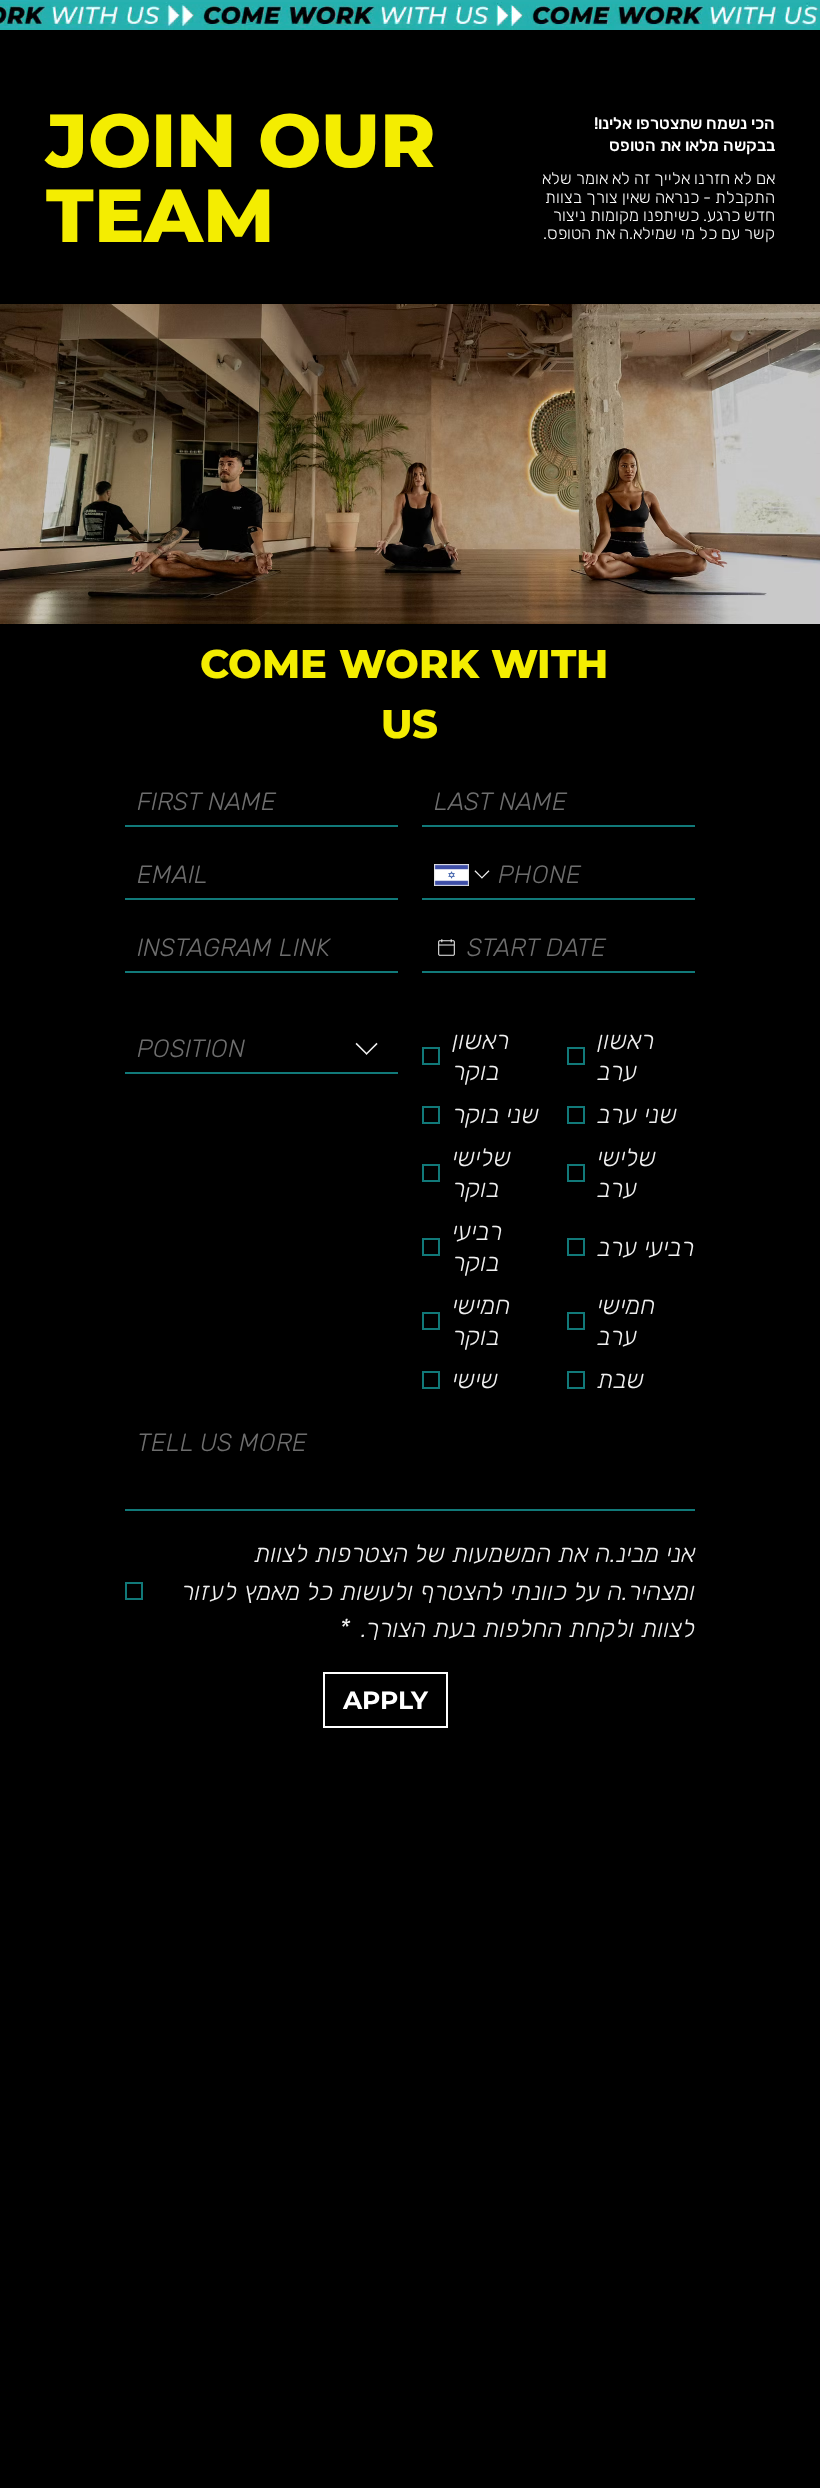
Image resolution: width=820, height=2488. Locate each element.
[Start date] (446, 947)
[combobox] (261, 1049)
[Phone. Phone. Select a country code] (464, 874)
